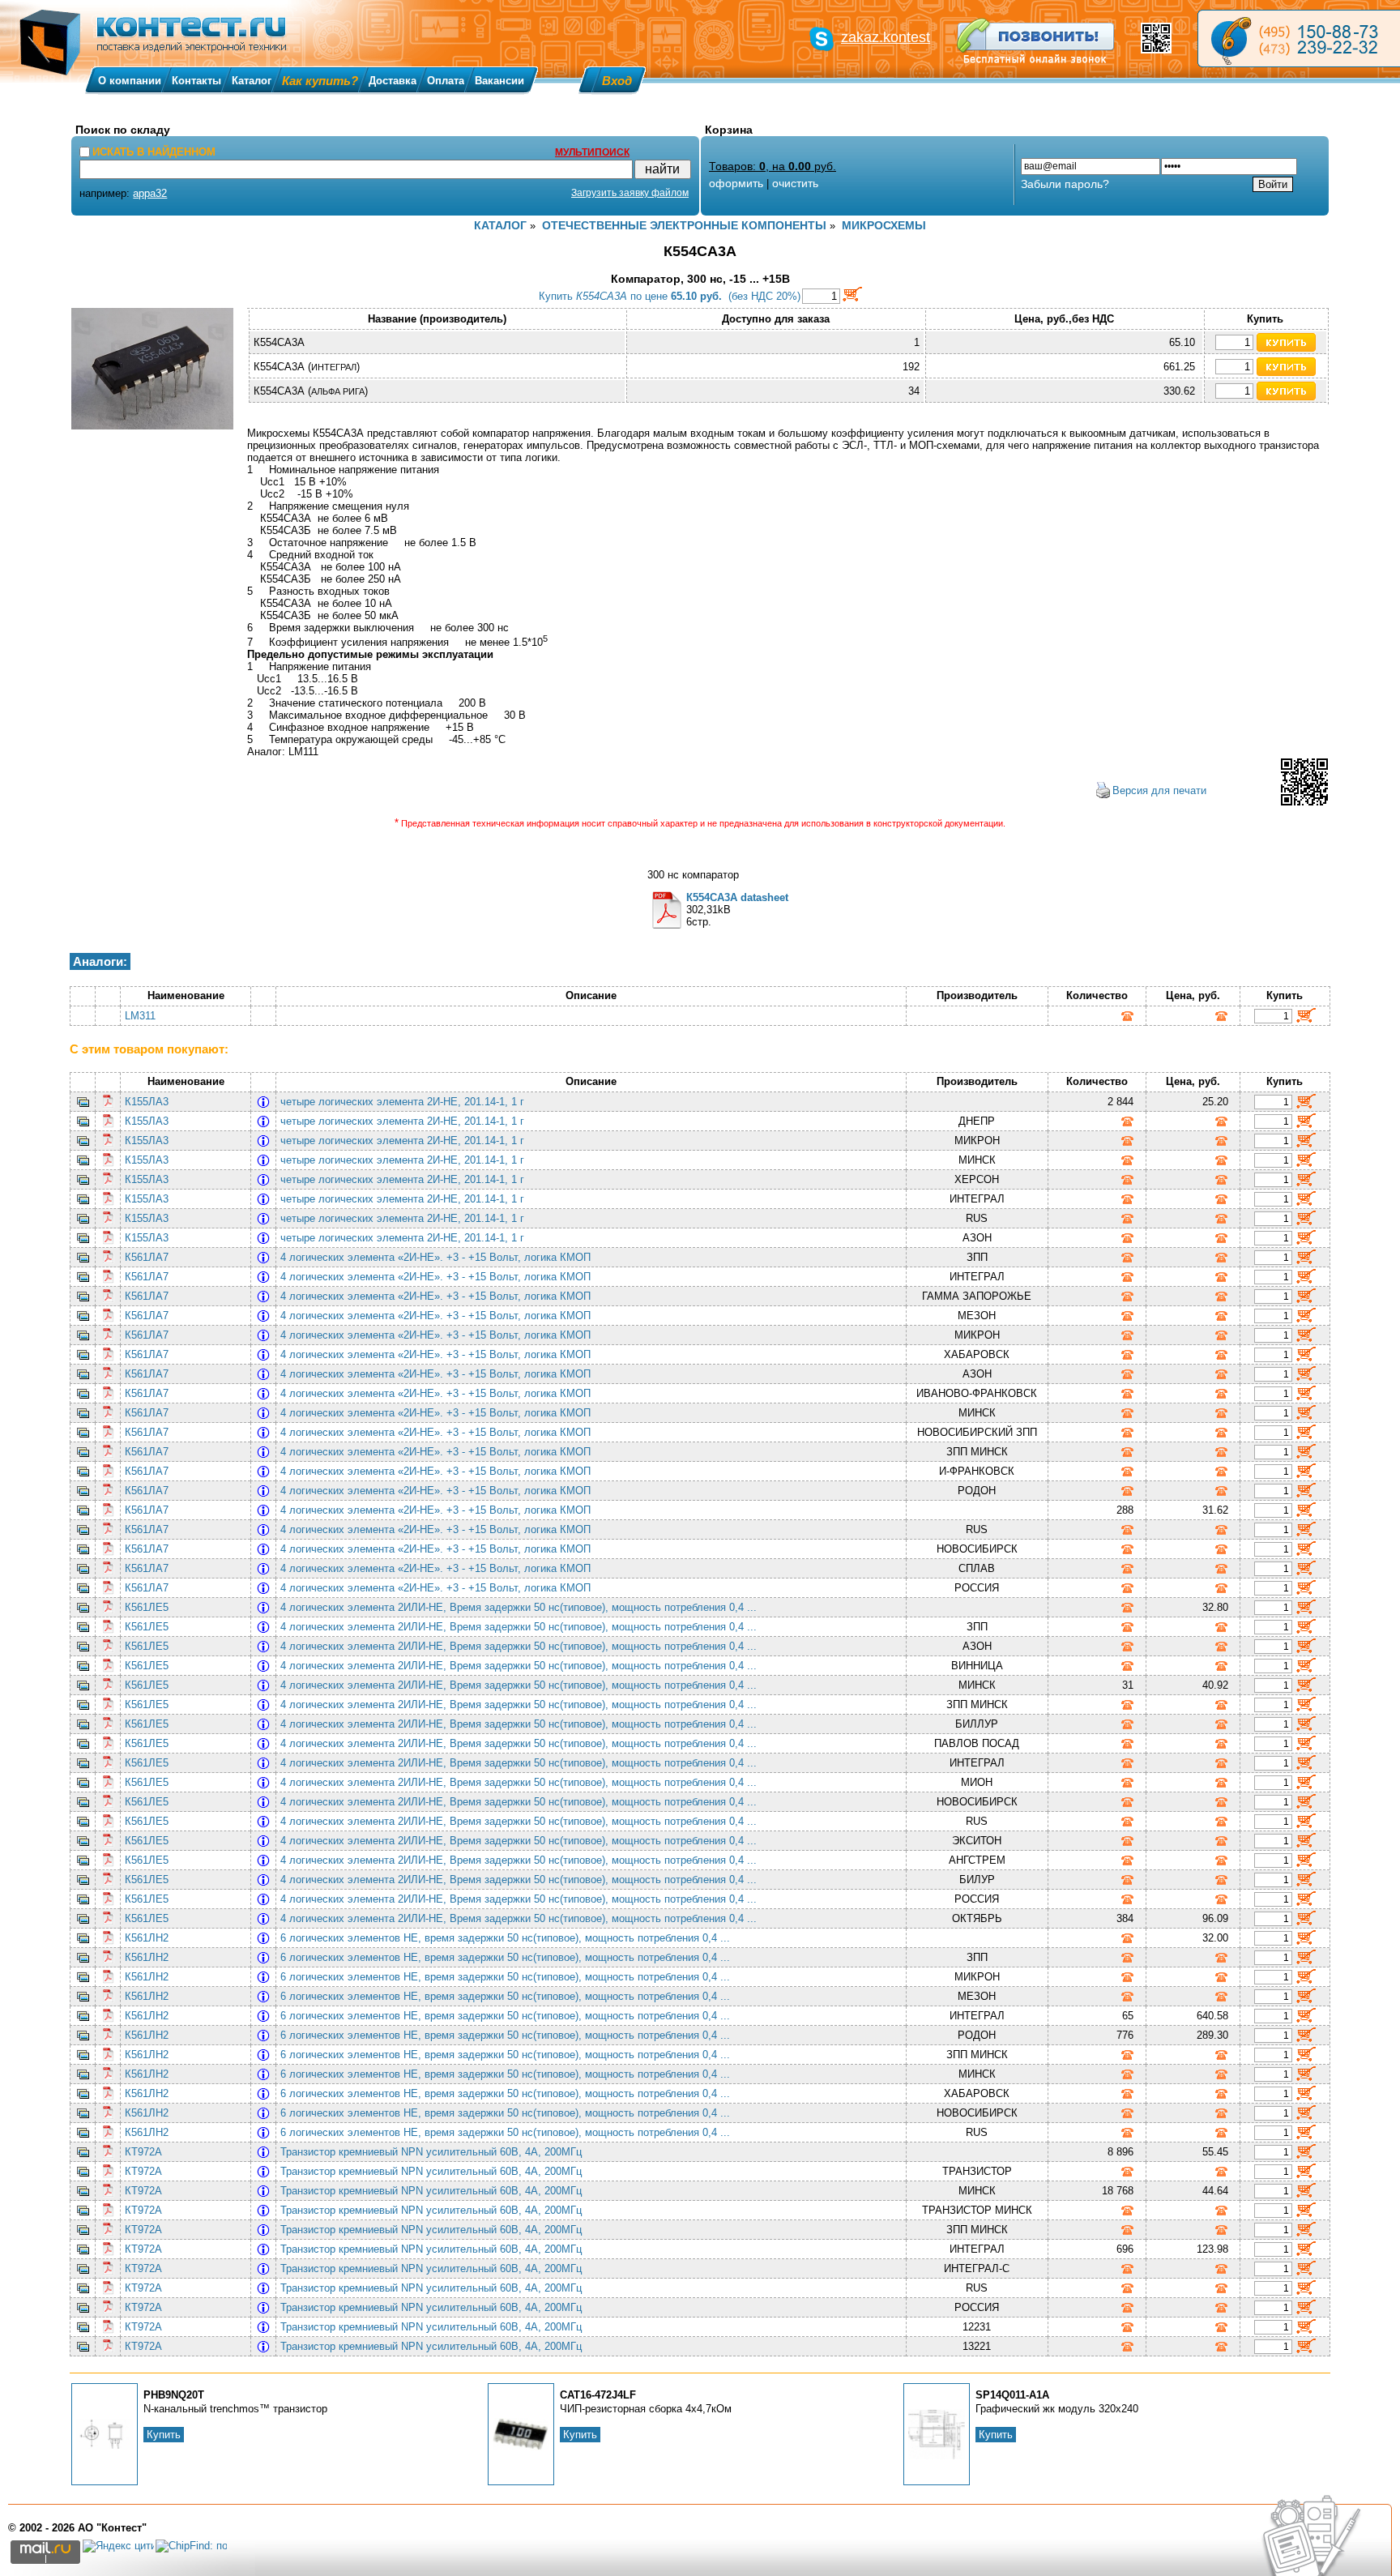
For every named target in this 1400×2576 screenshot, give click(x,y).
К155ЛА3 (147, 1102)
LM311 (140, 1016)
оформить (736, 183)
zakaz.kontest (886, 37)
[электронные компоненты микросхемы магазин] (1299, 38)
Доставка (393, 81)
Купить (164, 2435)
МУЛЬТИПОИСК (592, 152)
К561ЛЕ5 (147, 1607)
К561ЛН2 (147, 1938)
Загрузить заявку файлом (630, 193)
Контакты (196, 81)
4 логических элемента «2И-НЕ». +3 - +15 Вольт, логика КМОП (439, 1257)
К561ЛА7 (147, 1257)
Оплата (446, 81)
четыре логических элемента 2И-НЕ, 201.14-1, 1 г (405, 1102)
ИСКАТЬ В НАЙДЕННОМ (154, 152)
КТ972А (143, 2152)
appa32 (150, 193)
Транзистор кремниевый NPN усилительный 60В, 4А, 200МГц (434, 2152)
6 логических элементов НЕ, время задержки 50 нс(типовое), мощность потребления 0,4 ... (508, 1938)
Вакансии (499, 81)
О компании (130, 81)
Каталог (252, 81)
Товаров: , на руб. (773, 166)
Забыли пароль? (1065, 184)
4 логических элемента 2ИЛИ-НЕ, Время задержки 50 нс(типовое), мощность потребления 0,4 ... (522, 1607)
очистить (795, 183)
